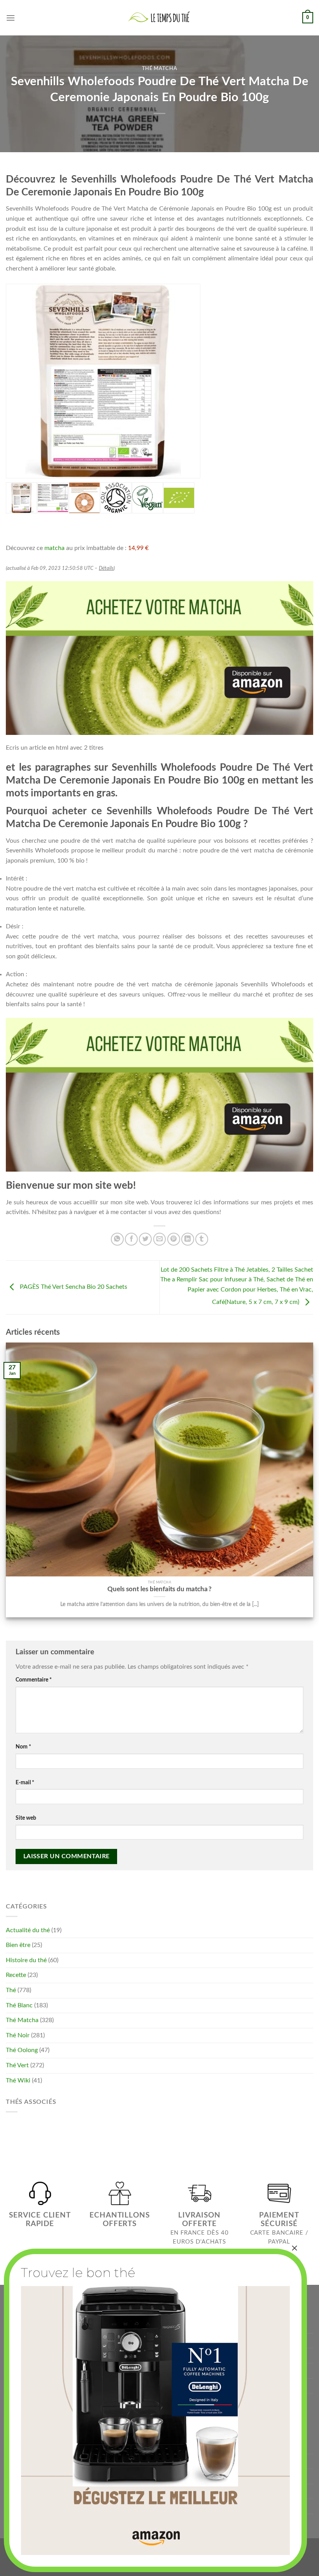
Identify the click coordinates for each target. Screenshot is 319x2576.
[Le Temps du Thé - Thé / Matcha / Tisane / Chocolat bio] (159, 18)
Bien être (18, 1945)
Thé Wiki (18, 2080)
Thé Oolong (22, 2050)
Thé (11, 1990)
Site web (26, 1818)
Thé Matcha (159, 69)
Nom (23, 1747)
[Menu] (11, 18)
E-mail (25, 1783)
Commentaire (34, 1680)
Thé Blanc (19, 2005)
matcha (54, 548)
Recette (16, 1975)
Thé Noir (18, 2035)
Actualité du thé (28, 1930)
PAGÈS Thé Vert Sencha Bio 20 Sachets (73, 1287)
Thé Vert (17, 2065)
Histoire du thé (26, 1960)
